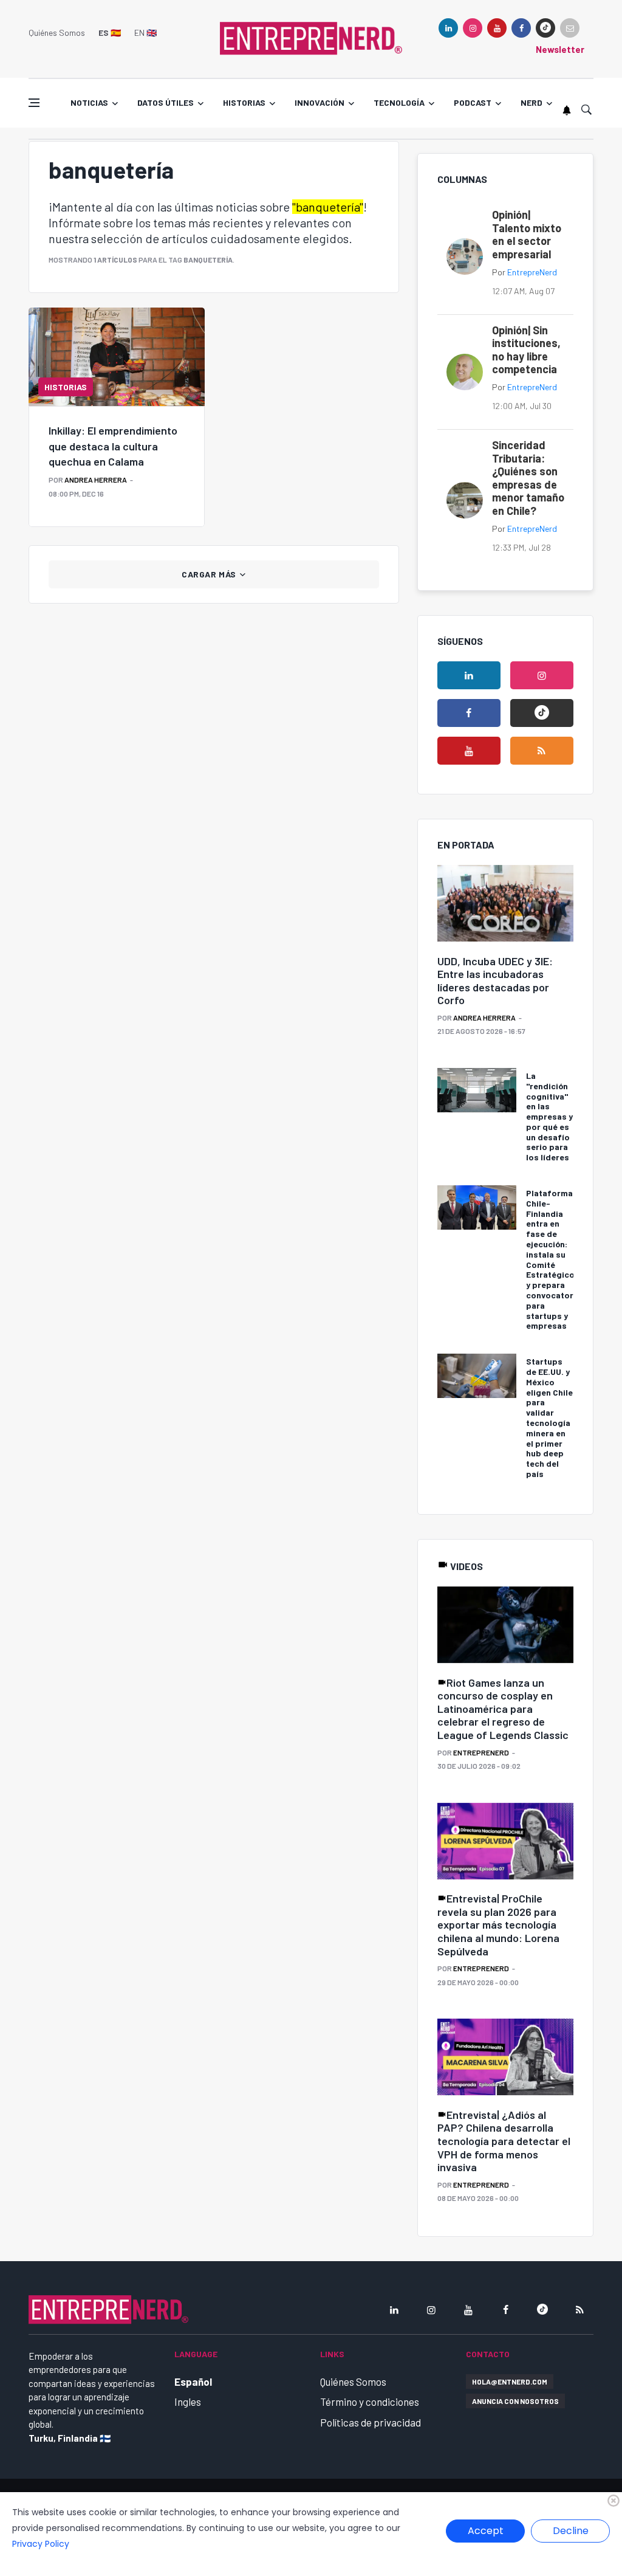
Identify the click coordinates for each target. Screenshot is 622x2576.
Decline (571, 2531)
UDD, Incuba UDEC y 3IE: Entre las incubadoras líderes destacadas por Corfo (495, 981)
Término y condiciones (370, 2402)
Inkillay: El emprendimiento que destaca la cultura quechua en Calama (113, 446)
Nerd (531, 102)
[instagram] (473, 28)
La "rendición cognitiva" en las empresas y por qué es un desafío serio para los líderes (549, 1116)
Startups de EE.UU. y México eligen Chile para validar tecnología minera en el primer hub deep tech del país (549, 1417)
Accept (486, 2531)
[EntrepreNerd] (311, 38)
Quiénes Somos (57, 33)
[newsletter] (570, 28)
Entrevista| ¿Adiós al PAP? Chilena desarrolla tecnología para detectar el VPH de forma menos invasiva (504, 2141)
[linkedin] (448, 28)
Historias (244, 102)
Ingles (188, 2402)
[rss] (542, 751)
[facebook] (521, 28)
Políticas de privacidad (371, 2422)
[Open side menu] (34, 103)
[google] (545, 28)
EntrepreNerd (532, 272)
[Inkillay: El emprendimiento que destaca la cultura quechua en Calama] (117, 357)
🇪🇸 (110, 33)
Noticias (89, 102)
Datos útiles (166, 102)
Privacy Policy (41, 2544)
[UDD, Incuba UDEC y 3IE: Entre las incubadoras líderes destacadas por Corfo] (505, 904)
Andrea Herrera (96, 480)
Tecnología (399, 102)
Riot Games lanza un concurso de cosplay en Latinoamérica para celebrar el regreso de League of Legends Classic (503, 1709)
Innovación (320, 102)
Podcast (473, 102)
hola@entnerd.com (510, 2381)
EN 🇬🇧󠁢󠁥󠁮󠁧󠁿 (145, 33)
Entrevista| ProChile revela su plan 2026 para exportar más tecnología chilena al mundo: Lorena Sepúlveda (498, 1924)
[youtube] (497, 28)
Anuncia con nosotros (515, 2401)
